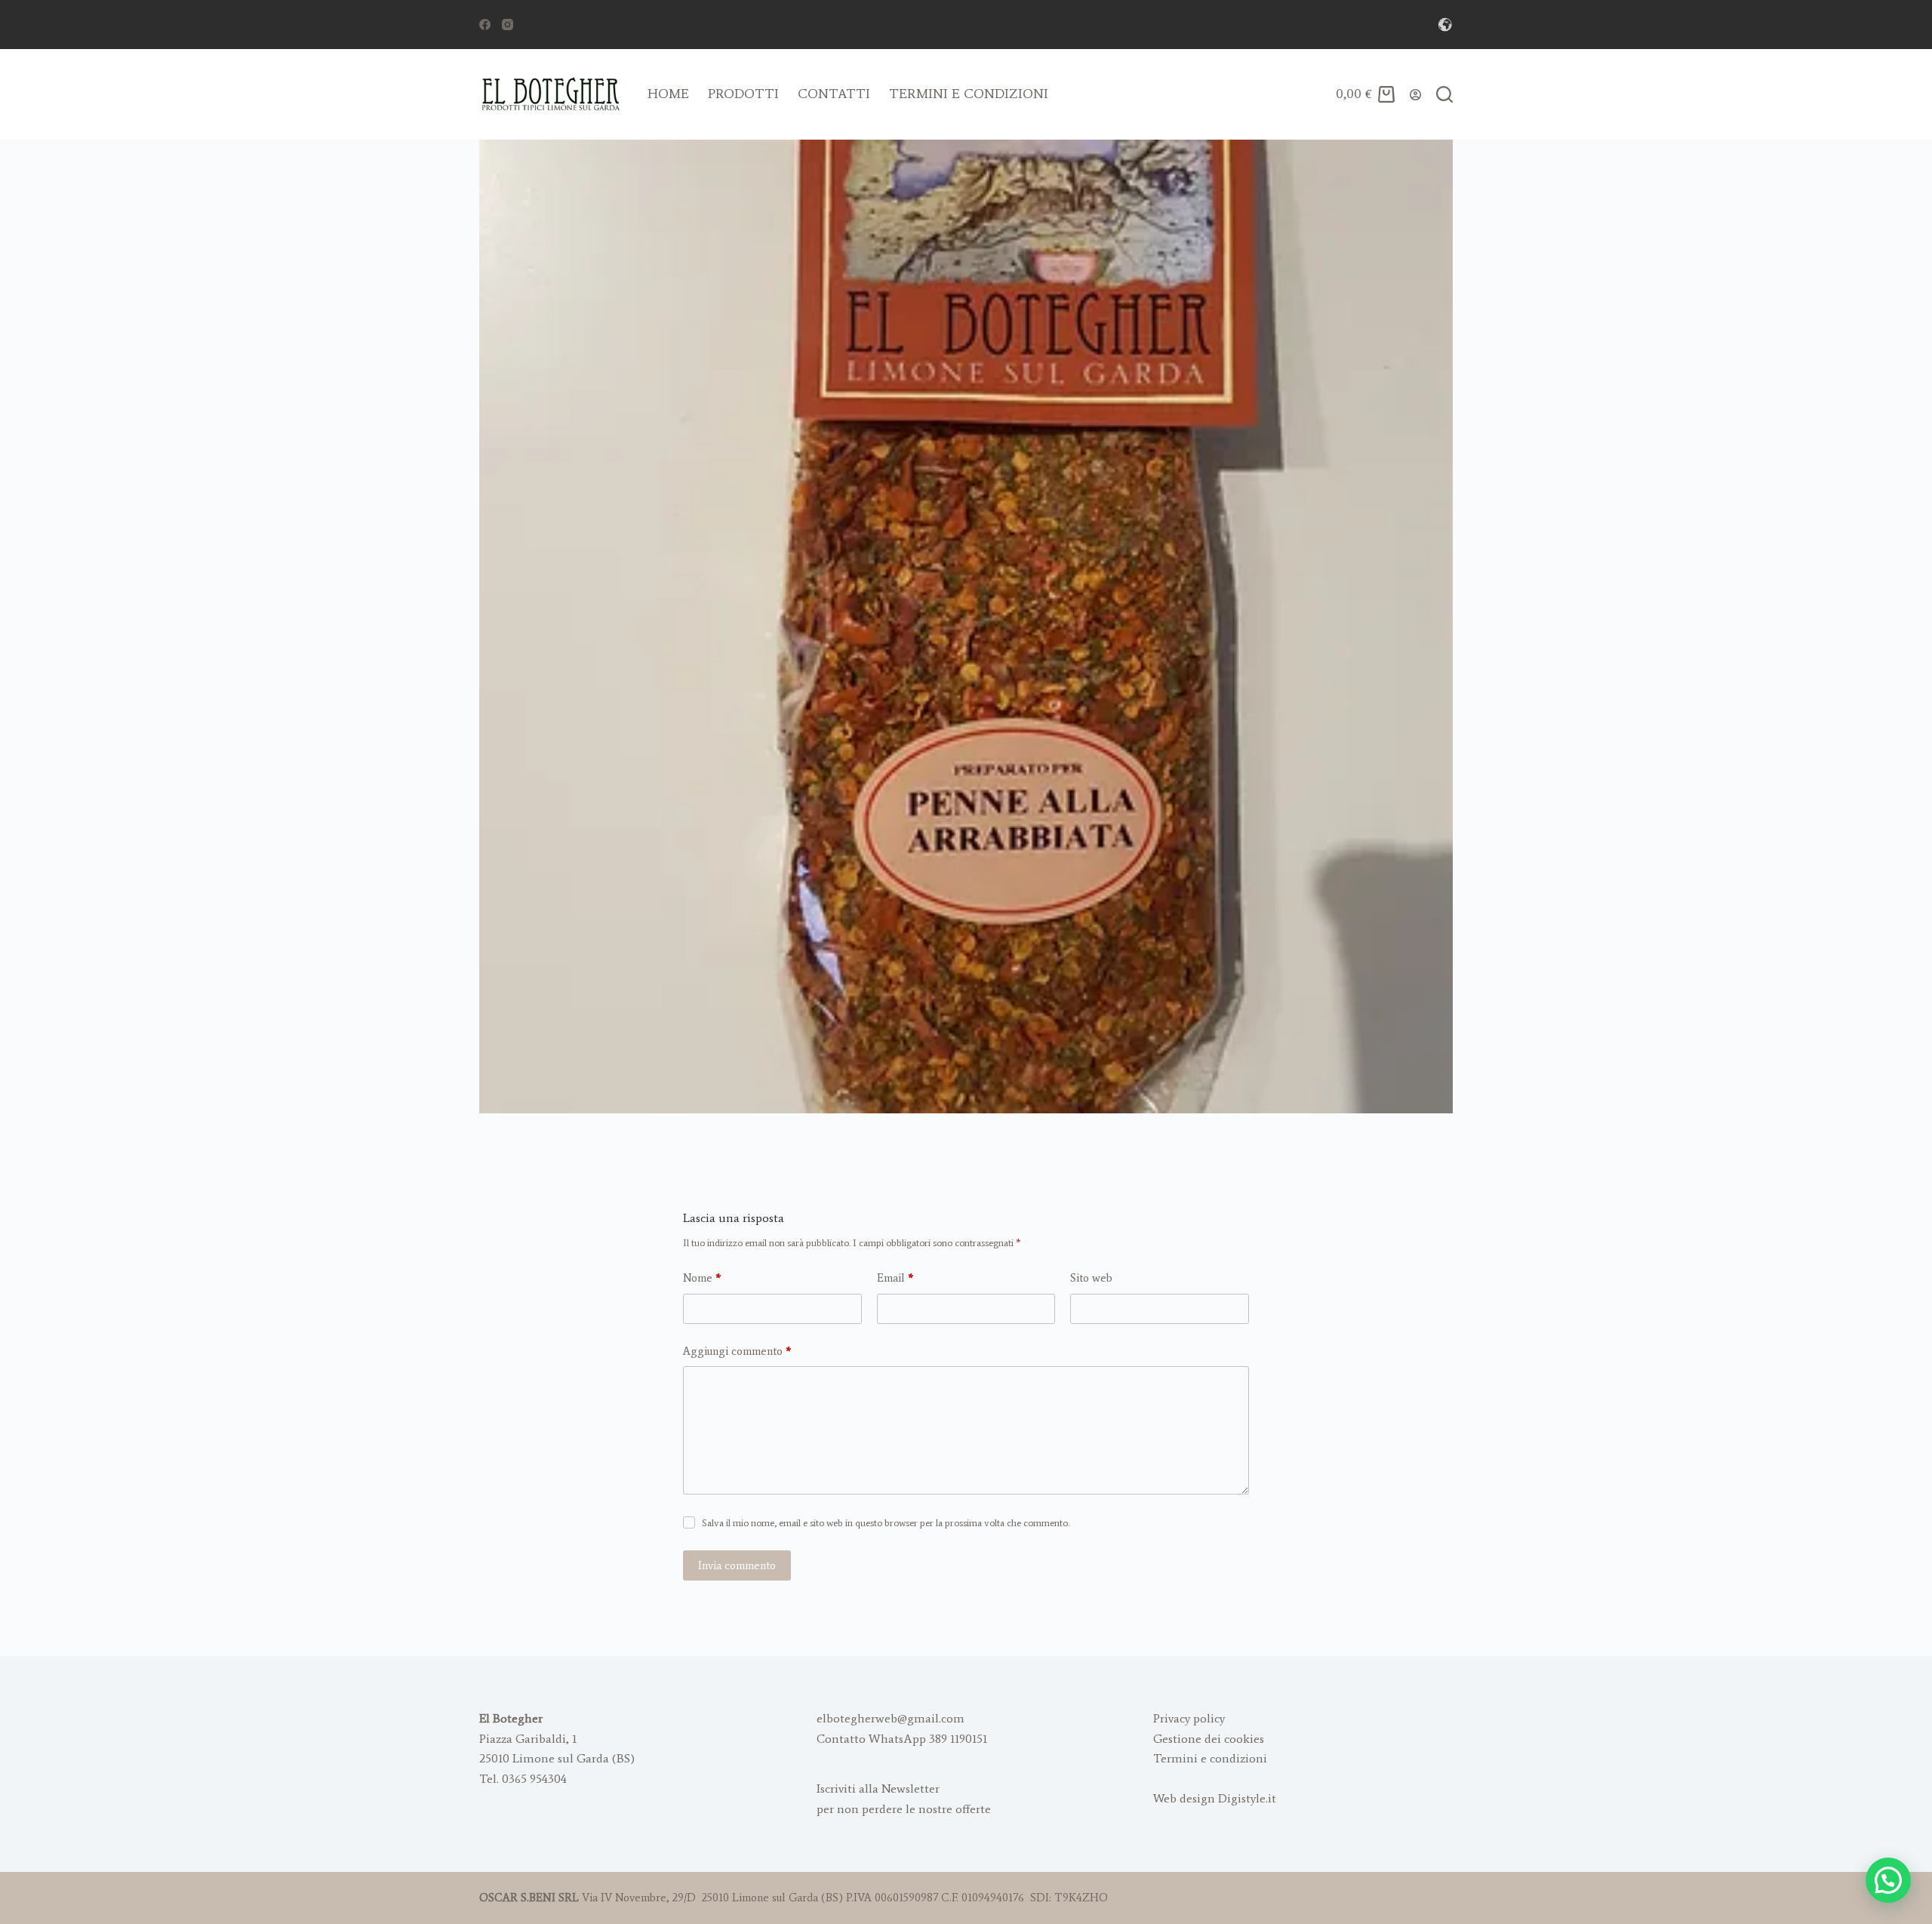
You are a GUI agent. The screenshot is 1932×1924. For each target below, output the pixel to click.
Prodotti (743, 94)
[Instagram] (508, 25)
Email (895, 1278)
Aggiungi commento (737, 1351)
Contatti (834, 94)
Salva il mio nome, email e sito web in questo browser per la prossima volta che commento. (886, 1523)
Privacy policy (1189, 1718)
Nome (702, 1278)
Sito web (1091, 1278)
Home (668, 94)
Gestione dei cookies (1209, 1739)
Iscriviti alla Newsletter (878, 1789)
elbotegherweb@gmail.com (891, 1718)
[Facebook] (485, 25)
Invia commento (737, 1565)
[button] (1888, 1880)
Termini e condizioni (969, 94)
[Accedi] (1415, 95)
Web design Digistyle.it (1215, 1798)
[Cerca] (1444, 94)
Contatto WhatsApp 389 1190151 (902, 1739)
